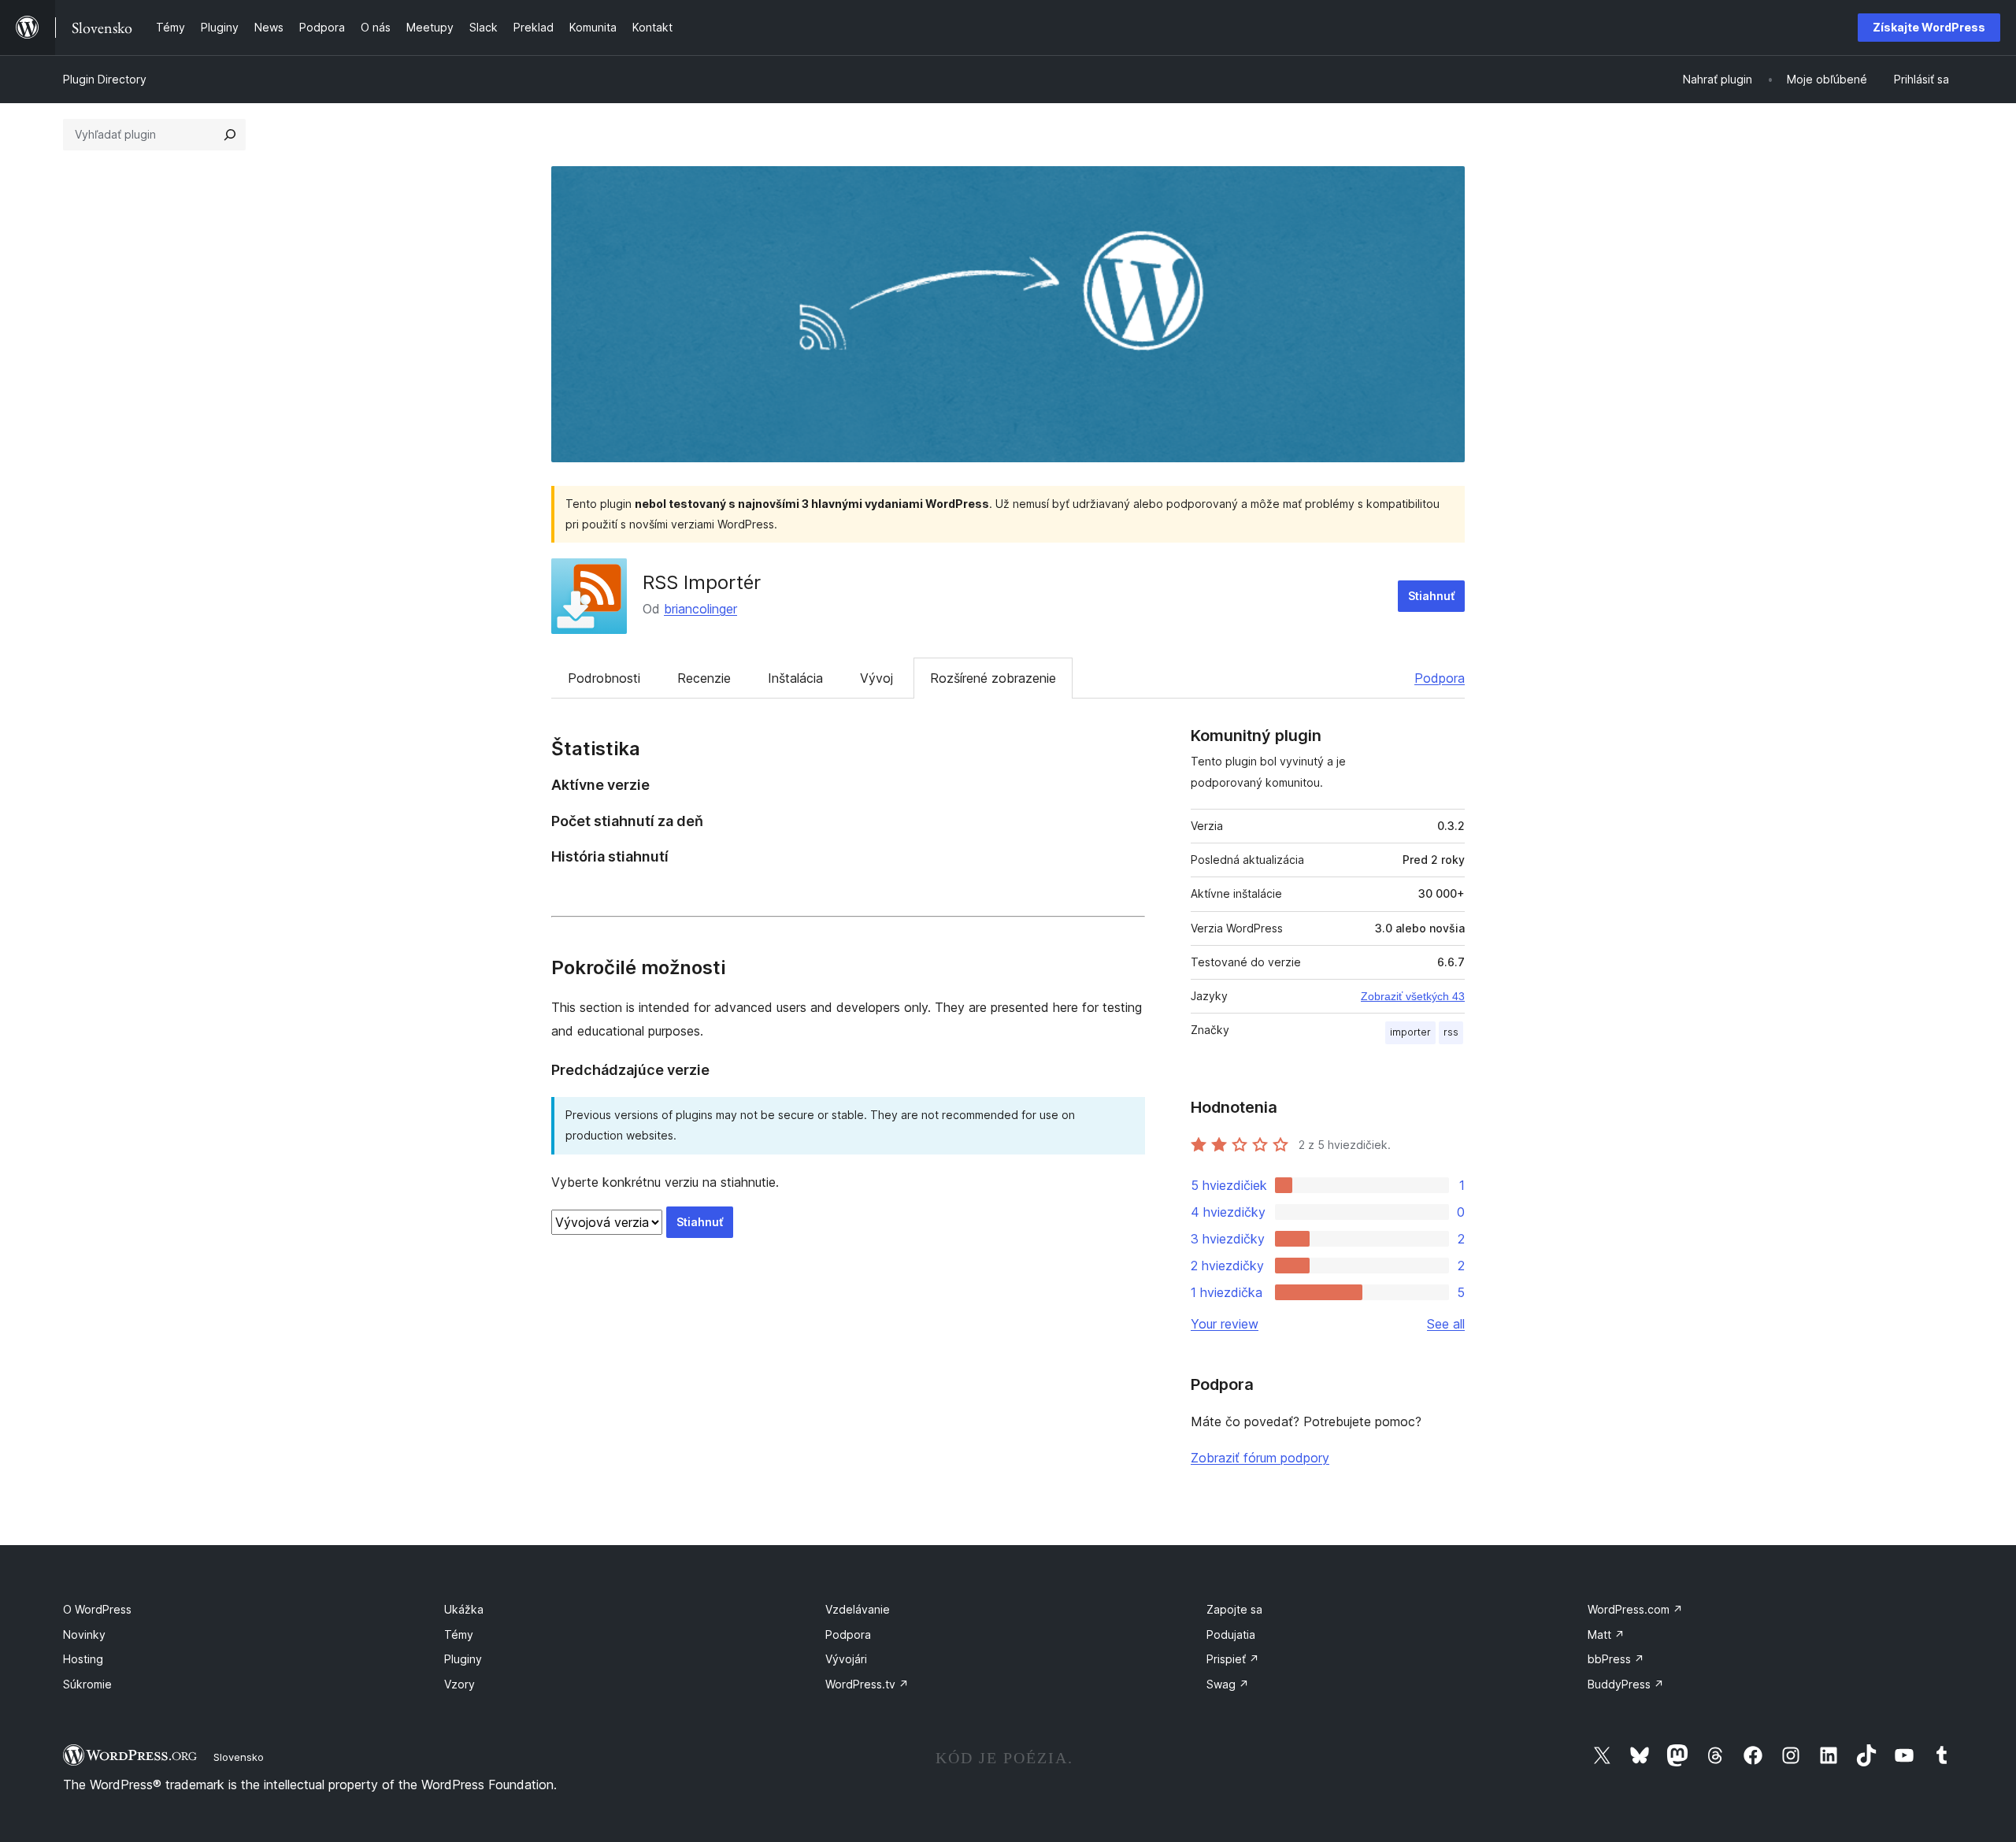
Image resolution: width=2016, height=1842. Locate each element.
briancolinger (700, 609)
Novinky (84, 1634)
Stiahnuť (1431, 596)
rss (1451, 1032)
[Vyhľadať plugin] (230, 135)
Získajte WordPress (1929, 27)
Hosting (83, 1659)
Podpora (1440, 678)
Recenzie (704, 678)
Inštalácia (795, 678)
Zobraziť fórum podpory (1260, 1458)
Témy (459, 1634)
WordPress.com (1635, 1609)
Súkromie (87, 1684)
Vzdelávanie (858, 1609)
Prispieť (1233, 1659)
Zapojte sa (1234, 1609)
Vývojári (846, 1659)
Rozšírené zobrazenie (993, 678)
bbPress (1616, 1659)
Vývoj (876, 678)
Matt (1606, 1634)
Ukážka (464, 1609)
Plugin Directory (105, 79)
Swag (1228, 1684)
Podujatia (1231, 1634)
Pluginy (463, 1659)
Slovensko (239, 1757)
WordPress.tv (867, 1684)
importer (1410, 1032)
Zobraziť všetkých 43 (1413, 996)
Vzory (460, 1684)
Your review (1225, 1324)
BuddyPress (1626, 1684)
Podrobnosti (604, 678)
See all (1446, 1324)
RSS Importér (702, 582)
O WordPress (97, 1609)
